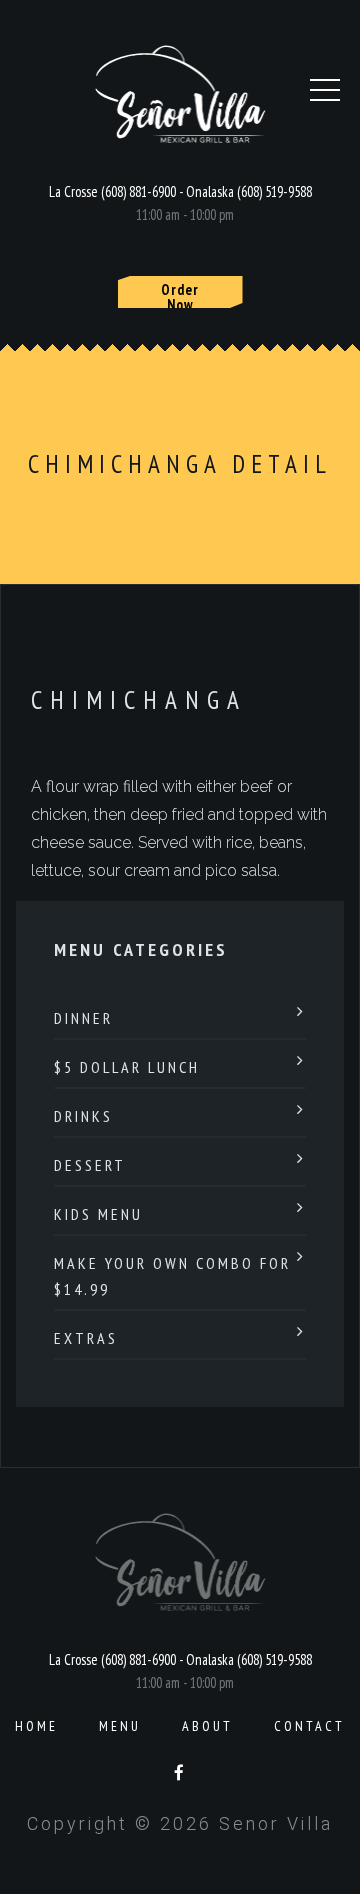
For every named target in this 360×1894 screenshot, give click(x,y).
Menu (120, 1726)
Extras (86, 1338)
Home (36, 1726)
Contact (309, 1726)
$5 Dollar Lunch (127, 1067)
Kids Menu (98, 1214)
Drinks (83, 1116)
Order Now (180, 294)
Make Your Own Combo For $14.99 (172, 1276)
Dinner (83, 1018)
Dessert (90, 1165)
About (207, 1726)
